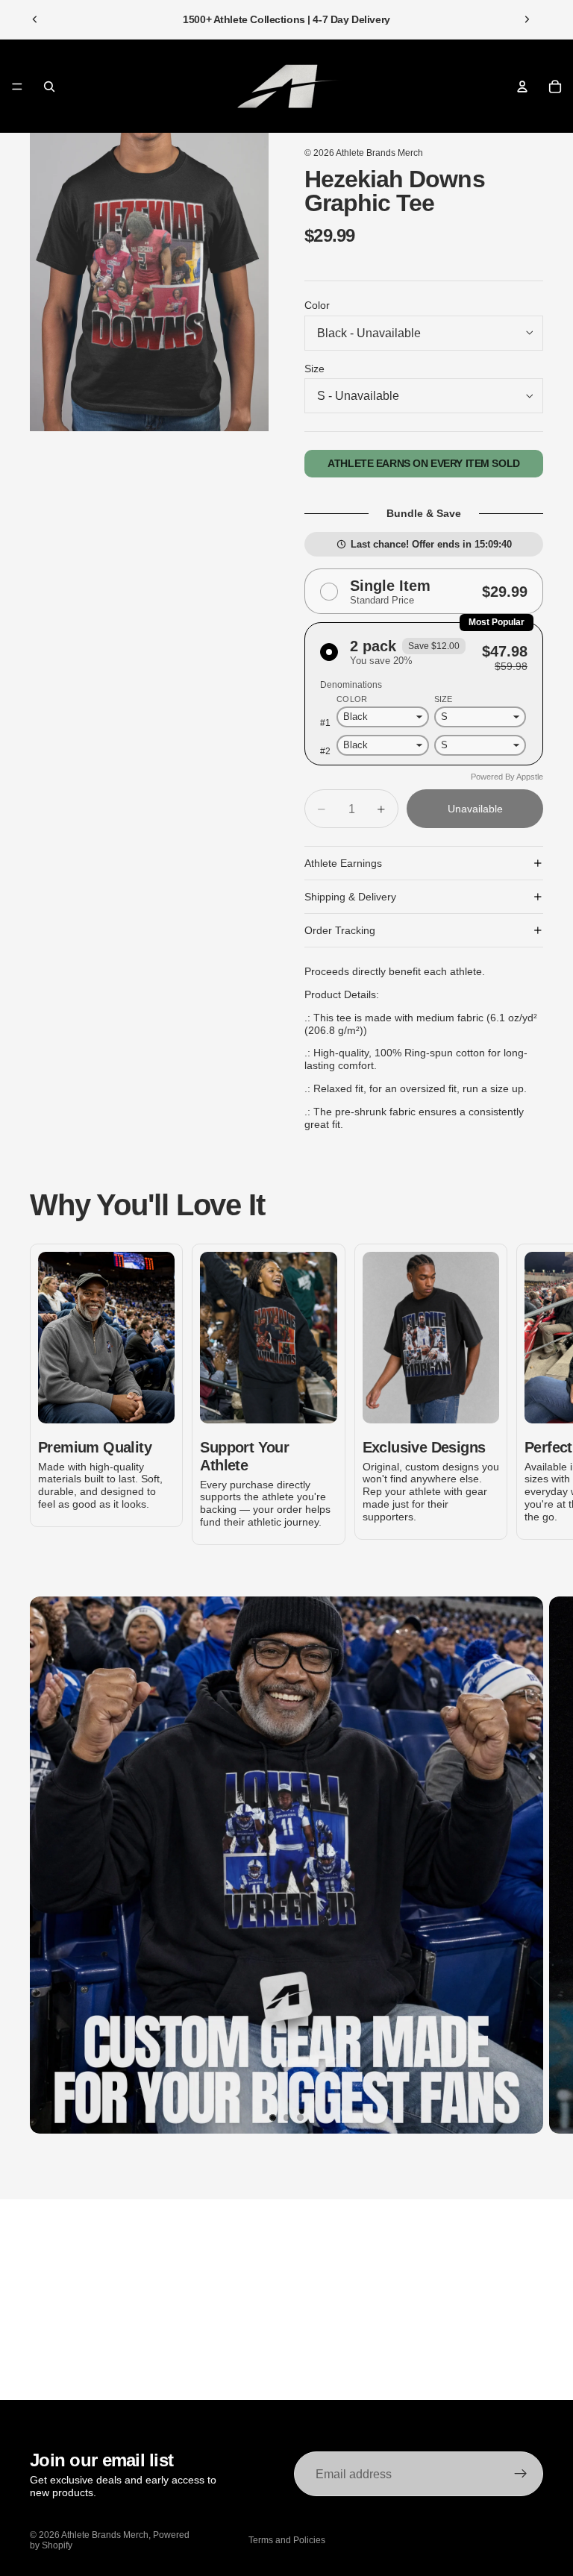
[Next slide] (527, 19)
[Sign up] (521, 2474)
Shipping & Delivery (350, 897)
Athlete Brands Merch (379, 153)
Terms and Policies (287, 2540)
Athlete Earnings (343, 863)
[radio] (424, 592)
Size (314, 369)
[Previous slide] (35, 19)
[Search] (49, 87)
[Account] (522, 87)
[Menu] (17, 87)
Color (317, 305)
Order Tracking (340, 930)
